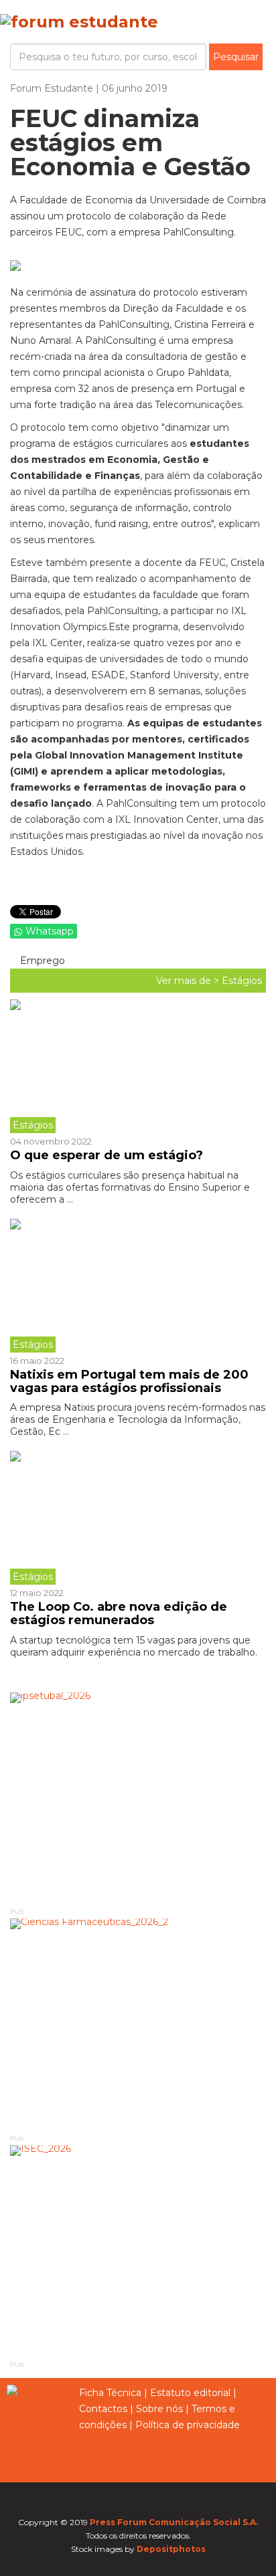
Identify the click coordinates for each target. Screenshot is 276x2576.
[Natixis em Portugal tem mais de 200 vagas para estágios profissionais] (138, 1286)
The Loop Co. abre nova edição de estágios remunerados (119, 1613)
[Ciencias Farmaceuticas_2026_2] (138, 2025)
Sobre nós (159, 2409)
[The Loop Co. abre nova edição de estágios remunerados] (138, 1518)
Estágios (242, 981)
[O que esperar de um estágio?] (138, 1066)
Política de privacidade (188, 2425)
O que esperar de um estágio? (107, 1155)
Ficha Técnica (110, 2393)
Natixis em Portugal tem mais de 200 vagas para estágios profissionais (129, 1381)
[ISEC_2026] (138, 2252)
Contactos (103, 2409)
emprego (41, 961)
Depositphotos (171, 2549)
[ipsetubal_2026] (138, 1799)
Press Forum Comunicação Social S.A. (174, 2522)
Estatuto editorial (190, 2393)
